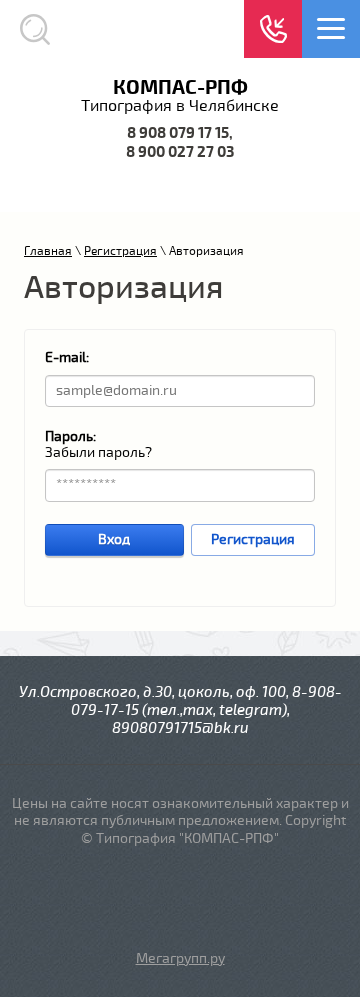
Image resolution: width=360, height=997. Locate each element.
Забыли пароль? (98, 452)
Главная (48, 251)
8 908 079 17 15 (178, 133)
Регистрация (120, 251)
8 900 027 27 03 (180, 152)
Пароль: (70, 436)
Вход (114, 539)
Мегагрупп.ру (180, 958)
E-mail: (67, 357)
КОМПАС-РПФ (180, 87)
